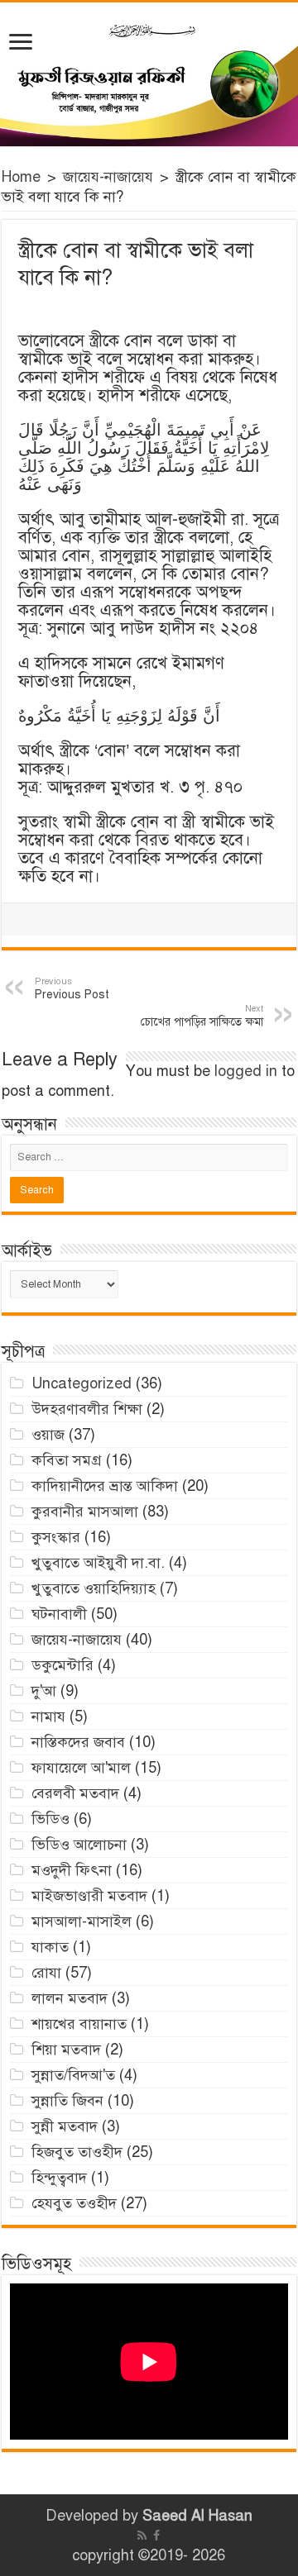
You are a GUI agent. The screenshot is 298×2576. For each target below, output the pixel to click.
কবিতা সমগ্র (67, 1460)
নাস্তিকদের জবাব (78, 1742)
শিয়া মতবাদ (66, 2050)
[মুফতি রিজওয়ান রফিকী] (149, 74)
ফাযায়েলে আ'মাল (81, 1768)
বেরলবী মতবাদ (75, 1793)
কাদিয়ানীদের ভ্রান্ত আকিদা (105, 1486)
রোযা (46, 1973)
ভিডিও (50, 1819)
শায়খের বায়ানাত (79, 2024)
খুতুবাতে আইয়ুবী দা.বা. (98, 1563)
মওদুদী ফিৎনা (72, 1870)
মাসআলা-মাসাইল (82, 1921)
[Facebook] (156, 2536)
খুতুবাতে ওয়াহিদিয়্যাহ (94, 1588)
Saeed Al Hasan (197, 2516)
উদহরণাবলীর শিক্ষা (87, 1409)
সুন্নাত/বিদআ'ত (73, 2075)
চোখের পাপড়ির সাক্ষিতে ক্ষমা (202, 1016)
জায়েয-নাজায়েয (108, 177)
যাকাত (50, 1947)
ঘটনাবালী (59, 1614)
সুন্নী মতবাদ (65, 2126)
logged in (246, 1071)
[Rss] (142, 2536)
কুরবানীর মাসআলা (85, 1512)
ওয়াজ (48, 1435)
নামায (48, 1717)
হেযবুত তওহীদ (74, 2203)
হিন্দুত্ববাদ (59, 2178)
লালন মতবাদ (70, 1998)
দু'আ (44, 1691)
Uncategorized (82, 1383)
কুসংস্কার (56, 1537)
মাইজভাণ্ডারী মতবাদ (89, 1896)
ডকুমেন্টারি (62, 1665)
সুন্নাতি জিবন (67, 2101)
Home (21, 177)
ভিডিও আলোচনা (79, 1845)
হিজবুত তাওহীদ (77, 2152)
